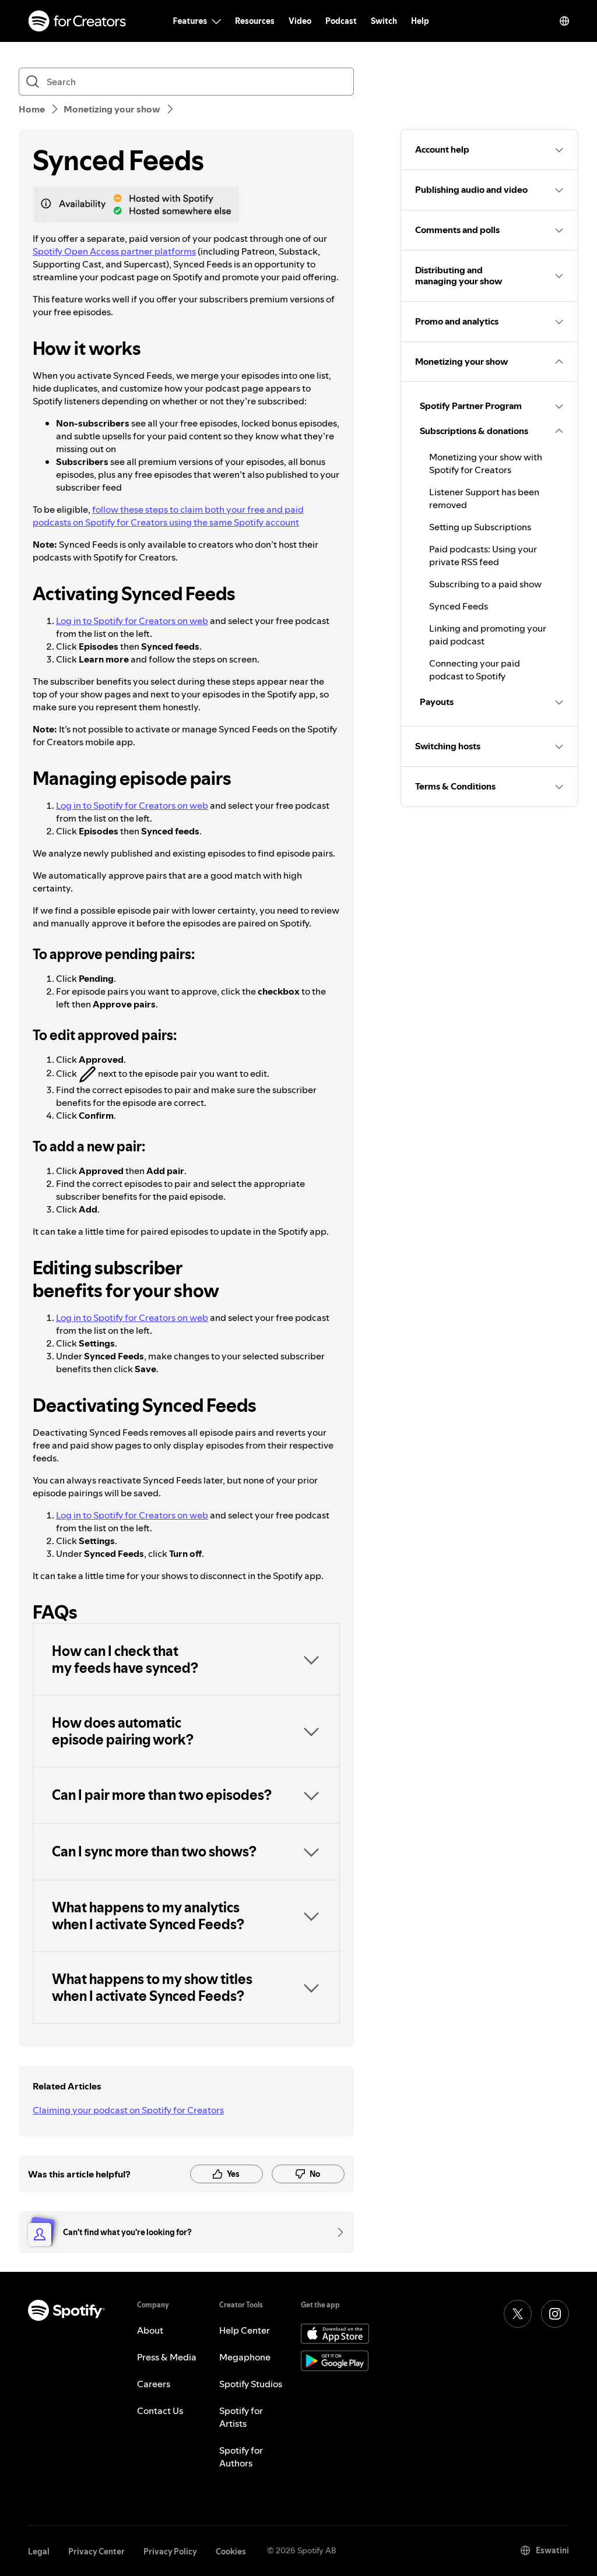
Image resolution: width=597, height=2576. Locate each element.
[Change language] (564, 21)
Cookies (231, 2552)
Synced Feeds (459, 606)
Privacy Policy (170, 2552)
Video (300, 21)
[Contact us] (336, 2232)
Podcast (341, 21)
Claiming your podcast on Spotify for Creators (128, 2110)
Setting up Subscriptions (480, 527)
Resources (255, 21)
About (150, 2330)
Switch (384, 21)
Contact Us (160, 2411)
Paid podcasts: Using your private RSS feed (483, 555)
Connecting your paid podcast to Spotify (475, 669)
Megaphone (245, 2357)
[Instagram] (555, 2314)
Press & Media (167, 2357)
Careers (154, 2384)
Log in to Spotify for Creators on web (132, 621)
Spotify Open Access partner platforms (114, 251)
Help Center (245, 2330)
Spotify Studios (251, 2384)
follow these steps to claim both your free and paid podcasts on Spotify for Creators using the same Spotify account (168, 516)
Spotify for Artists (241, 2417)
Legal (39, 2552)
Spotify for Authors (241, 2457)
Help (420, 21)
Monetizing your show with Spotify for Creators (486, 463)
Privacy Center (96, 2552)
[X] (518, 2314)
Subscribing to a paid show (485, 584)
